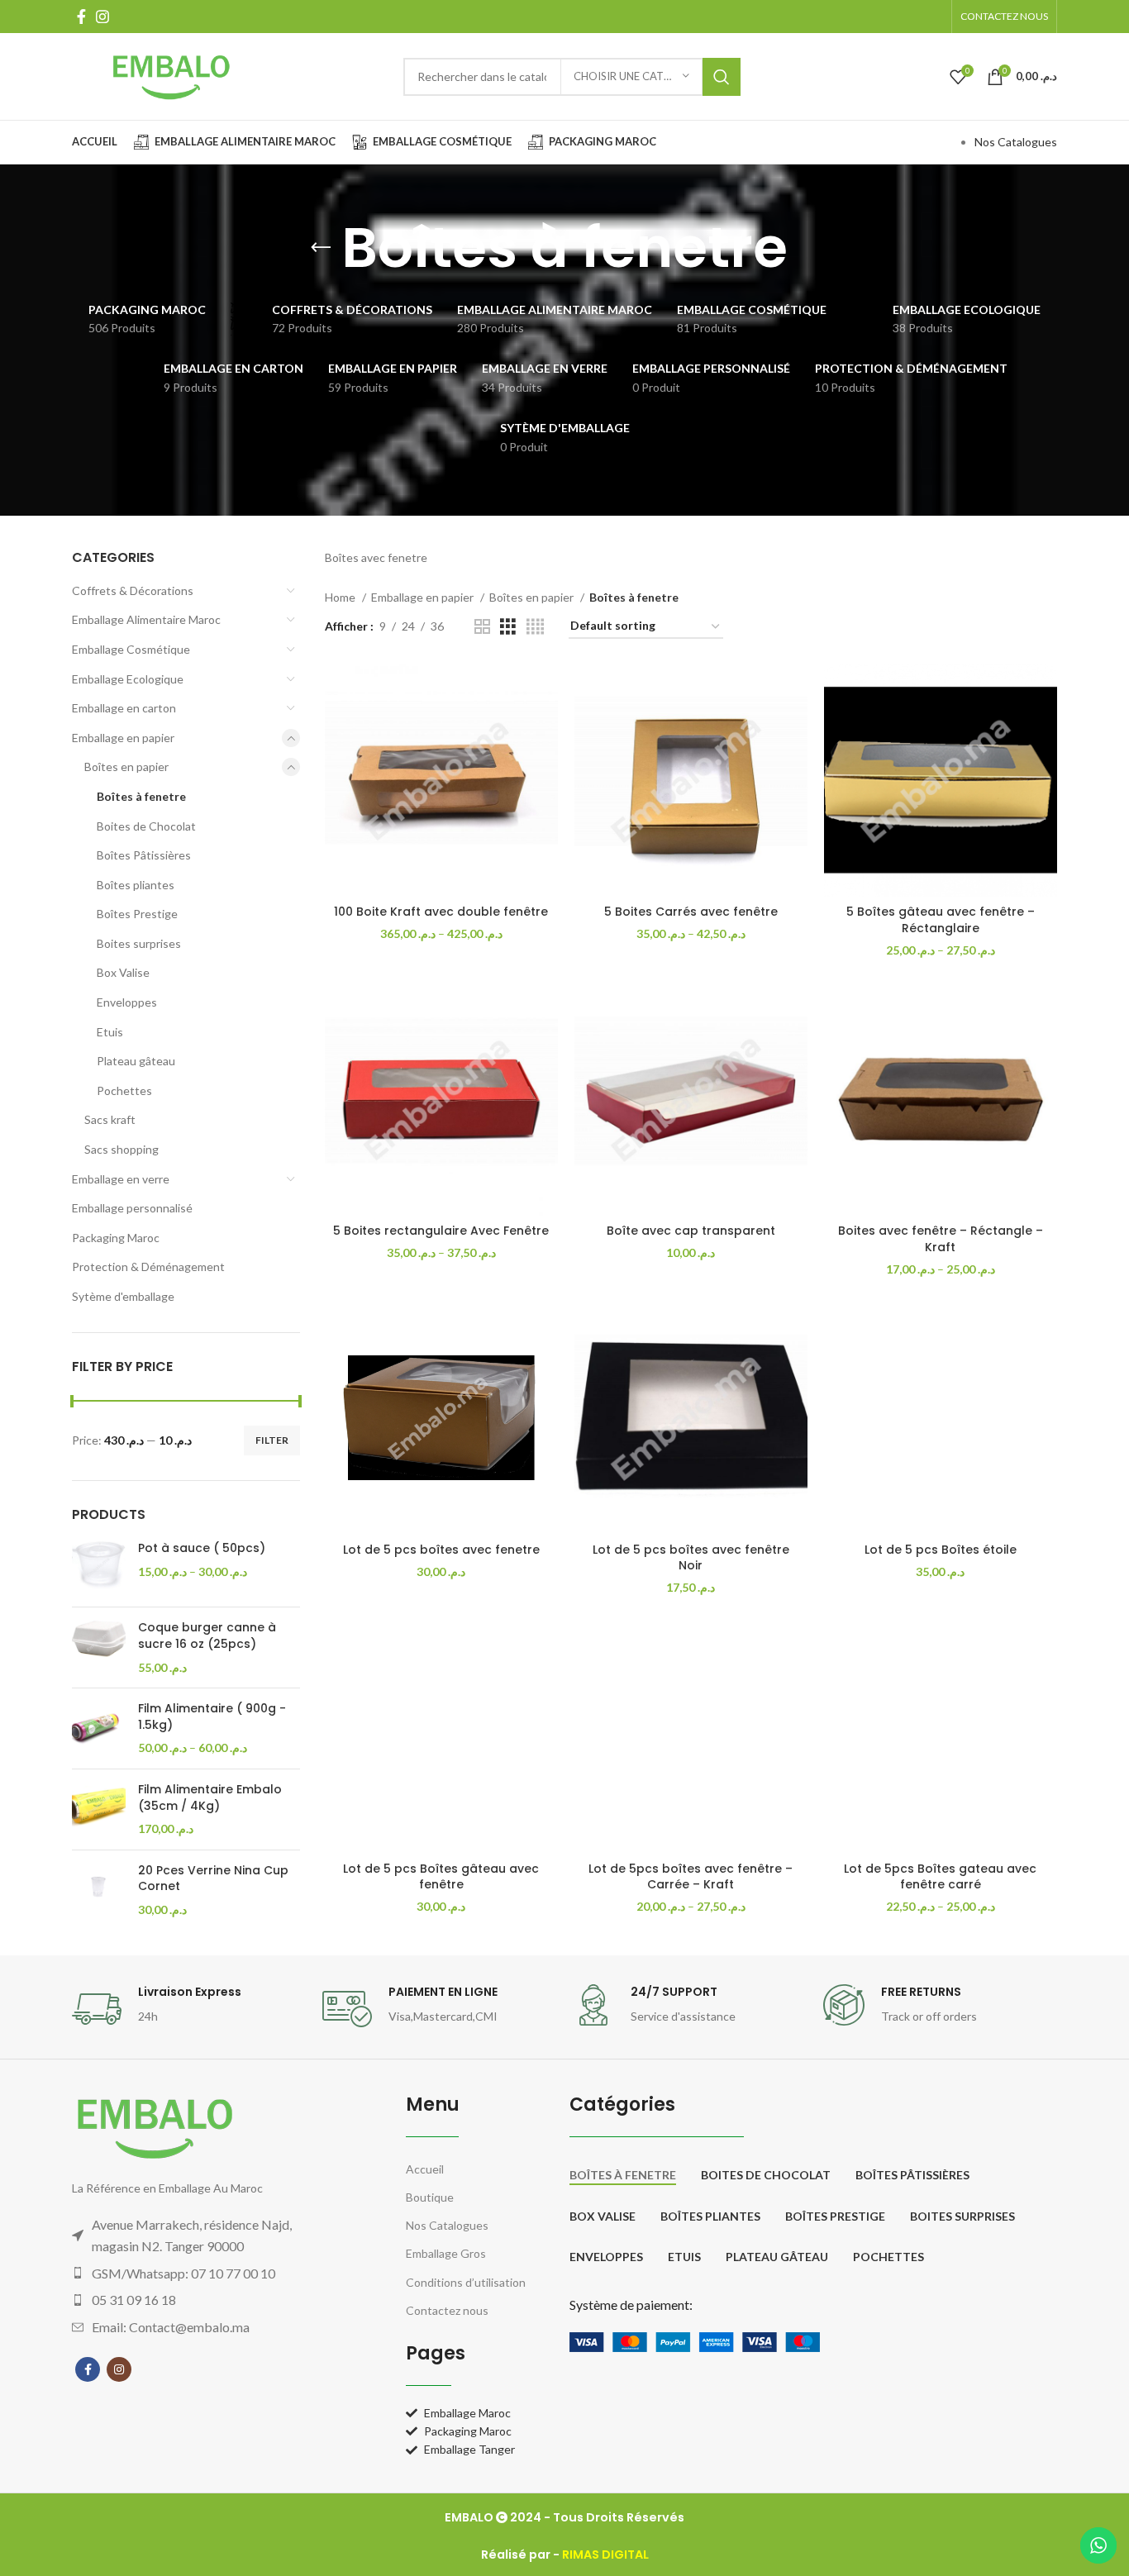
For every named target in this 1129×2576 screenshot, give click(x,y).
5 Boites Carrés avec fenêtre (691, 912)
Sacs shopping (121, 1149)
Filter (272, 1440)
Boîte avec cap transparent (691, 1231)
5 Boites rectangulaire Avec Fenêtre (441, 1231)
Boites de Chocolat (146, 826)
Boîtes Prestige (137, 914)
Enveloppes (127, 1002)
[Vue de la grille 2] (482, 627)
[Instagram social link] (102, 17)
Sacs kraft (110, 1119)
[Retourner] (321, 248)
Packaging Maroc (116, 1238)
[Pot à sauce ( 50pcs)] (99, 1567)
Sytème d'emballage (123, 1296)
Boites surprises (139, 943)
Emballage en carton (124, 708)
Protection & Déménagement (148, 1267)
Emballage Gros (446, 2253)
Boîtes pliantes (136, 885)
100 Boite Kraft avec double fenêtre (441, 912)
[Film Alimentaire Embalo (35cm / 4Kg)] (99, 1809)
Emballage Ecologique (128, 679)
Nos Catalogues (1016, 142)
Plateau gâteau (136, 1061)
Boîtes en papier (126, 767)
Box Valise (123, 972)
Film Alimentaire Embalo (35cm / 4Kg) (210, 1798)
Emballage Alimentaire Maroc (146, 619)
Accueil (425, 2169)
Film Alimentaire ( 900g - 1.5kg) (212, 1717)
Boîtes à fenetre (141, 796)
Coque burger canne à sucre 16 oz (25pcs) (207, 1636)
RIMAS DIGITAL (605, 2555)
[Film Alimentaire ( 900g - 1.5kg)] (99, 1728)
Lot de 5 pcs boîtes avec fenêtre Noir (691, 1558)
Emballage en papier (123, 738)
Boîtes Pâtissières (144, 855)
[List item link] (205, 2274)
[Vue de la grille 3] (508, 627)
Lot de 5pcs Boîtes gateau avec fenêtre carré (940, 1877)
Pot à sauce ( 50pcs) (202, 1548)
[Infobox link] (189, 2009)
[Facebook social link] (81, 17)
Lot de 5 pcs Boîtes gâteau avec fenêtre (441, 1877)
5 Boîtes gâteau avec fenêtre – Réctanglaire (941, 920)
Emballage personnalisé (132, 1208)
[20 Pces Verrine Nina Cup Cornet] (99, 1890)
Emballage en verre (121, 1179)
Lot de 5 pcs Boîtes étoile (941, 1550)
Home (341, 597)
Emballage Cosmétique (131, 649)
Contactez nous (447, 2310)
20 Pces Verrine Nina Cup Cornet (213, 1879)
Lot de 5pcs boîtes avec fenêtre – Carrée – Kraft (691, 1877)
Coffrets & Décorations (133, 590)
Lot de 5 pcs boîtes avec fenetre (441, 1550)
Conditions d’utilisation (466, 2282)
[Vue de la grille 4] (535, 627)
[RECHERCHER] (722, 77)
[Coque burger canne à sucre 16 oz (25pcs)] (99, 1647)
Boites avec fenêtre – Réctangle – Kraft (941, 1239)
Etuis (110, 1032)
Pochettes (124, 1090)
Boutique (430, 2197)
